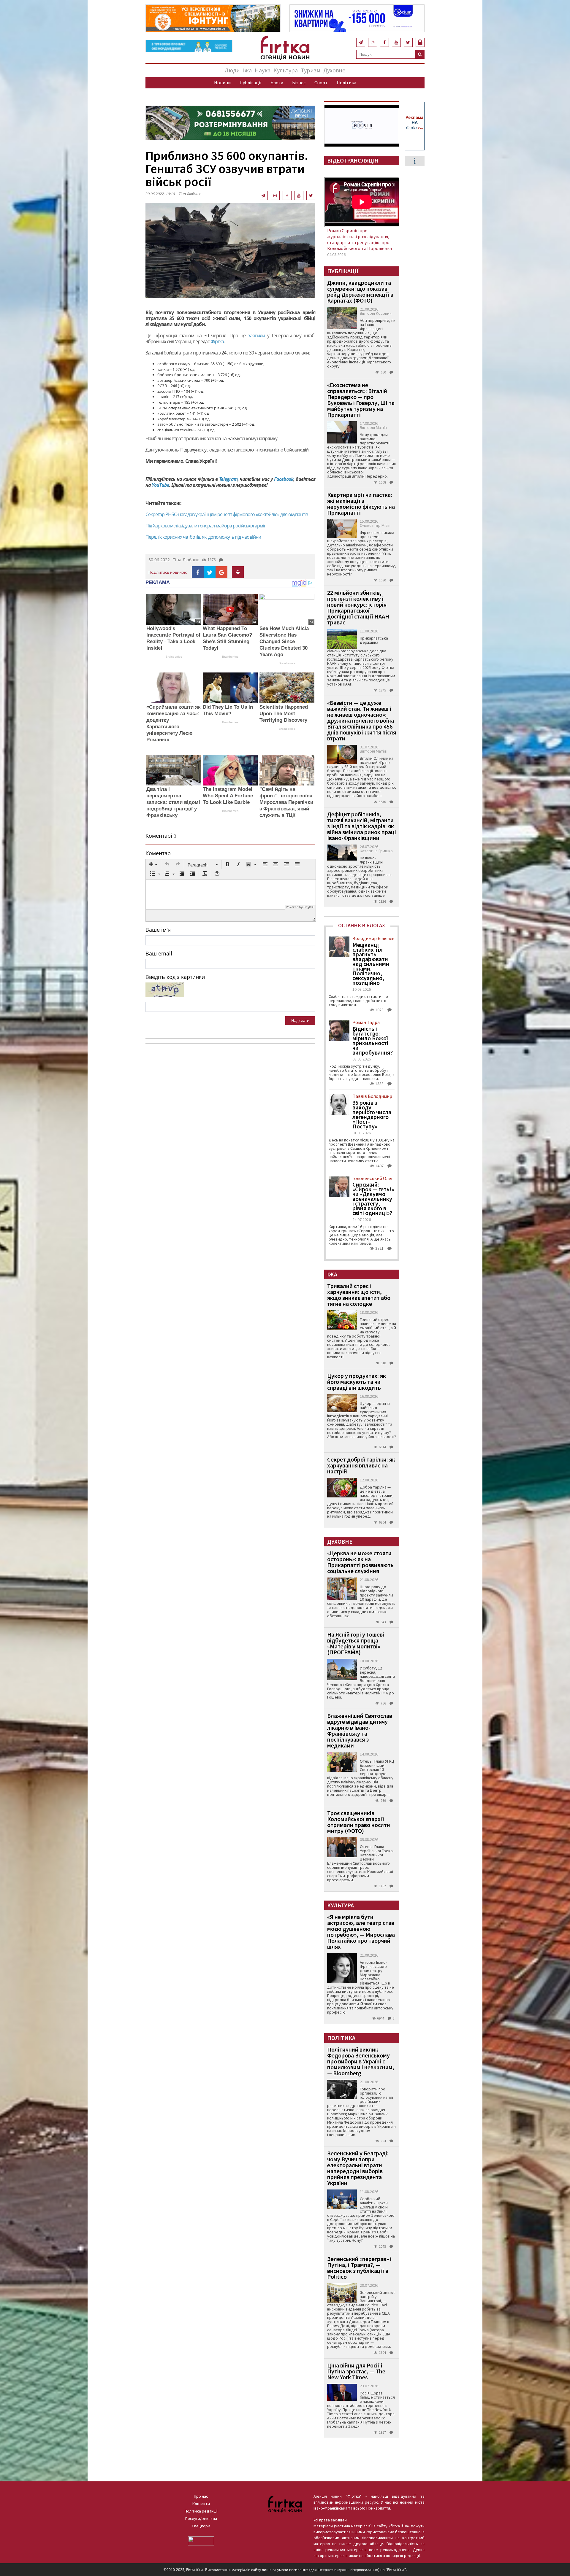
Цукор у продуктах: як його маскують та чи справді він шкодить (357, 1382)
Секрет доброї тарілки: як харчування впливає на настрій (361, 1465)
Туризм (311, 70)
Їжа (247, 70)
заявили (256, 335)
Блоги (277, 82)
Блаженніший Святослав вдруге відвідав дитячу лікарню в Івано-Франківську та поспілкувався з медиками (360, 1730)
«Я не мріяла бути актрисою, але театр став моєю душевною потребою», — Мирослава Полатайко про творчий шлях (361, 1932)
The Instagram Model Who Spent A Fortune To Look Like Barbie (228, 796)
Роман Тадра (366, 1022)
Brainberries (174, 657)
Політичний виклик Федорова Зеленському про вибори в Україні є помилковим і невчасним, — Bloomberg (361, 2061)
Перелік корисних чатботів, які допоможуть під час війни (203, 537)
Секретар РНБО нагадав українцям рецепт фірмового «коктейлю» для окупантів (227, 514)
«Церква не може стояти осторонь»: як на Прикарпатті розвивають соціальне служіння (360, 1562)
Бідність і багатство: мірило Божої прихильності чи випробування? (373, 1041)
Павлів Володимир (372, 1096)
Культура (286, 70)
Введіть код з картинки (175, 977)
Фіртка (217, 341)
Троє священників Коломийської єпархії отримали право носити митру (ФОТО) (359, 1822)
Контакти (201, 2504)
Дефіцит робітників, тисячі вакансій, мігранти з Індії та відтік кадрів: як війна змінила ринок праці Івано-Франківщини (362, 826)
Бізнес (299, 82)
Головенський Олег (373, 1178)
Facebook (284, 479)
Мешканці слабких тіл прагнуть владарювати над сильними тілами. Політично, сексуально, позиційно (371, 964)
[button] (153, 865)
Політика (346, 82)
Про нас (201, 2496)
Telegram (228, 479)
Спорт (321, 82)
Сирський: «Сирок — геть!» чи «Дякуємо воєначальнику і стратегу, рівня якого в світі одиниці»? (373, 1199)
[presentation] (153, 865)
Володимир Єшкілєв (373, 938)
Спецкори (201, 2526)
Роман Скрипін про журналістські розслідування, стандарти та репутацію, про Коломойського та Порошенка (360, 239)
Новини (222, 82)
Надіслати (300, 1020)
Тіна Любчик (190, 194)
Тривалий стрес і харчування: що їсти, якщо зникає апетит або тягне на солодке (359, 1295)
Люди (232, 70)
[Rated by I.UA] (201, 2540)
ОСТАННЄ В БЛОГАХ (362, 925)
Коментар (158, 853)
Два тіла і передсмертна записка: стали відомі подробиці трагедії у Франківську (173, 802)
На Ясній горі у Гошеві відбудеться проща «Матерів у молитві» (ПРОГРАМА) (356, 1643)
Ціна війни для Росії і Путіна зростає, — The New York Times (356, 2371)
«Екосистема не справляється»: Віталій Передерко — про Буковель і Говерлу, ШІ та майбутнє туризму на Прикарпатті (361, 400)
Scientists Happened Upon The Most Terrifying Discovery (284, 714)
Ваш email (159, 953)
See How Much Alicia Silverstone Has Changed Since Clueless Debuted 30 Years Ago (284, 641)
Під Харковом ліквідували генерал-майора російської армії (205, 526)
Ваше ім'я (158, 930)
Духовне (334, 70)
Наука (263, 70)
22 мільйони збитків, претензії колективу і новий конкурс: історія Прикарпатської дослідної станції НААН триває (358, 607)
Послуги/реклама (201, 2518)
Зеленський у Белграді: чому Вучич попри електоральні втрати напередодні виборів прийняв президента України (358, 2168)
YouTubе (160, 485)
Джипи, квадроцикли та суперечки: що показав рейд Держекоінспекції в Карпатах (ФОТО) (360, 291)
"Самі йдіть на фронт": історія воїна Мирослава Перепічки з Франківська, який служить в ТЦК (286, 802)
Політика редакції (201, 2511)
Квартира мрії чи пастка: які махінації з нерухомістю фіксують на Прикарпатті (361, 504)
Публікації (251, 82)
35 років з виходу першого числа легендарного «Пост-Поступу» (372, 1114)
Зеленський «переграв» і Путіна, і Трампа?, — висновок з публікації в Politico (359, 2268)
